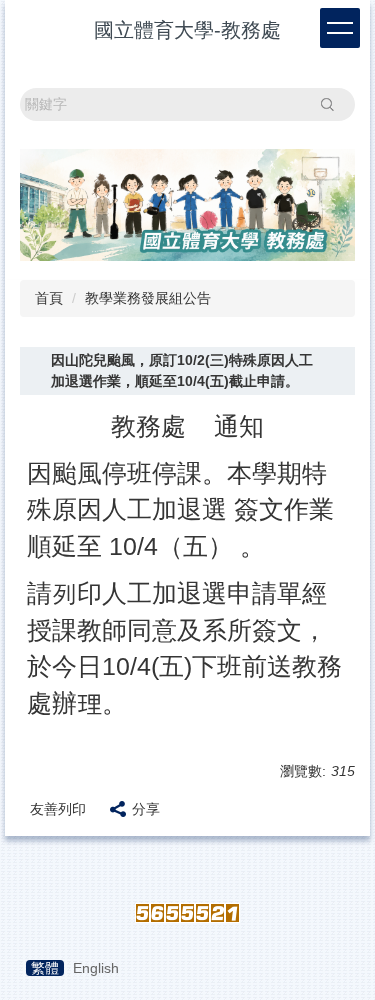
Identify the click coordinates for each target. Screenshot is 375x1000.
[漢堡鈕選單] (340, 28)
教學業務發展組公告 (148, 298)
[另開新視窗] (187, 205)
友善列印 (58, 809)
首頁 (49, 298)
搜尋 (327, 104)
